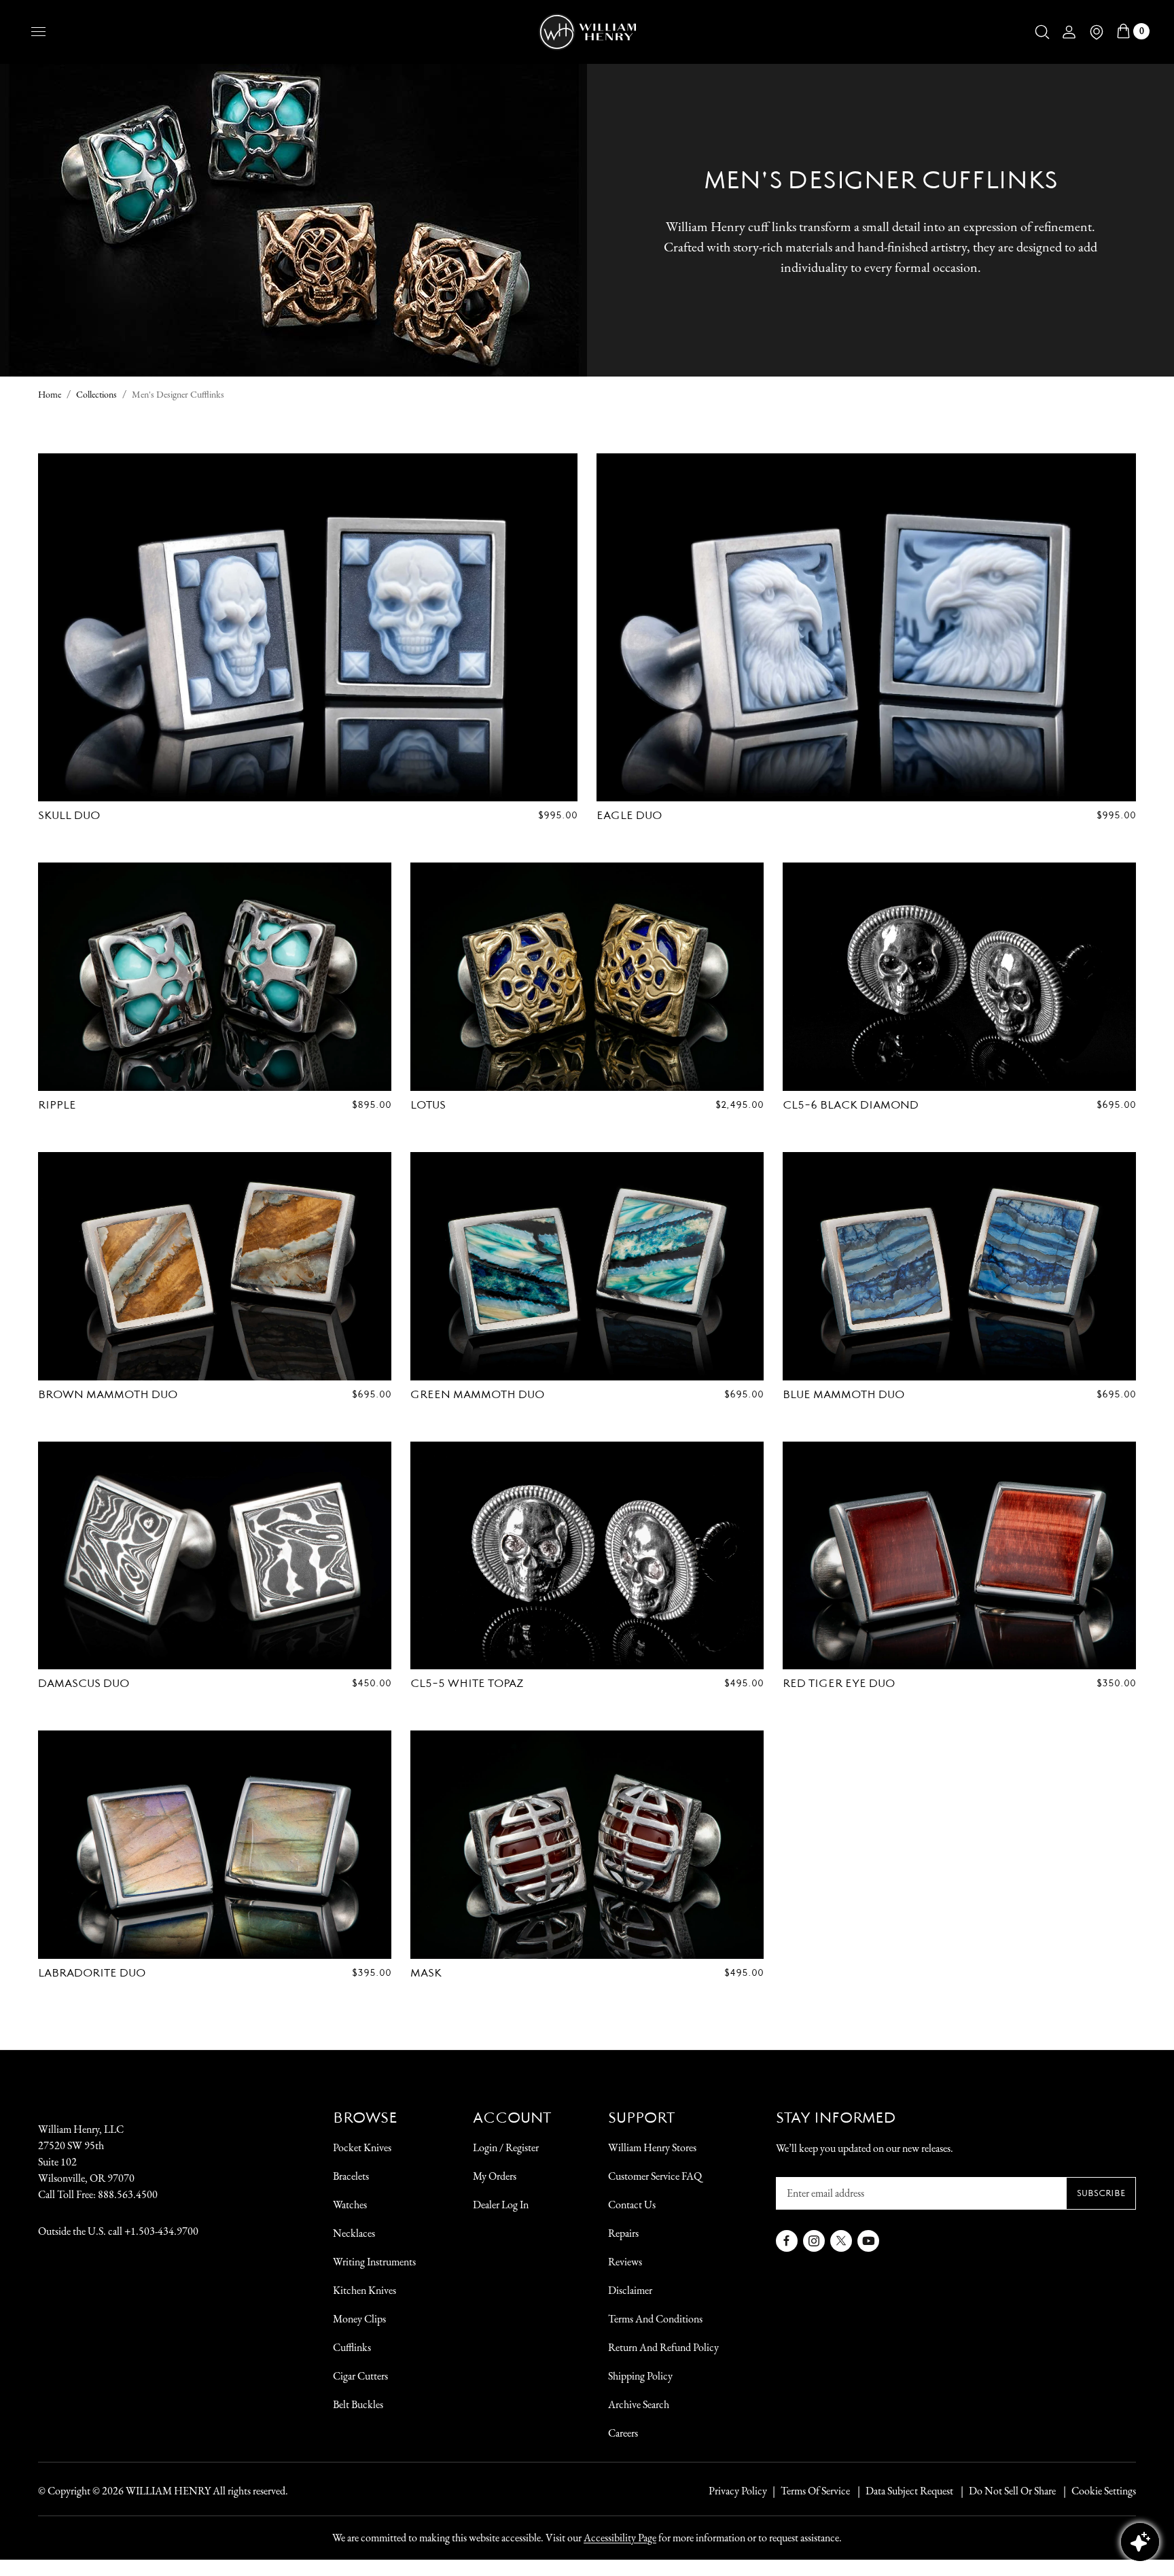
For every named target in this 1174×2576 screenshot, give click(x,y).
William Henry (168, 2491)
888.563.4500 (128, 2194)
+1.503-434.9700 (161, 2231)
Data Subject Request (909, 2491)
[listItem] (1006, 2491)
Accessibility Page (620, 2538)
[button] (1042, 32)
